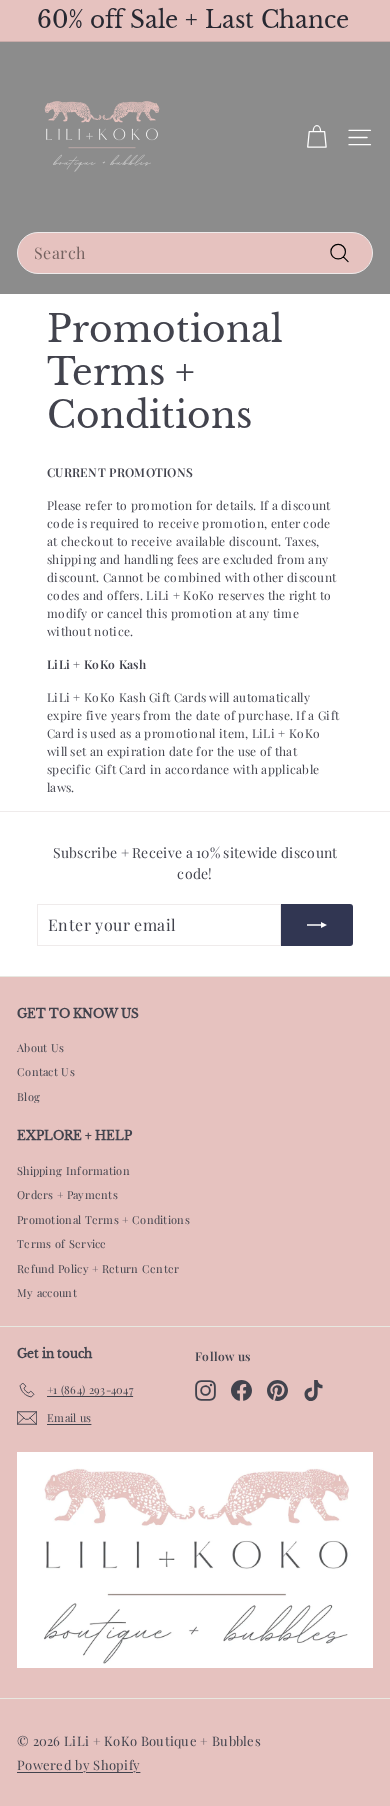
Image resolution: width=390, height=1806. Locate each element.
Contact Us (46, 1071)
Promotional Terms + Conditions (103, 1219)
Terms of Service (62, 1243)
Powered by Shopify (78, 1764)
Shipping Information (73, 1170)
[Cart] (316, 137)
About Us (40, 1047)
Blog (28, 1096)
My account (47, 1292)
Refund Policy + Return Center (98, 1268)
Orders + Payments (67, 1194)
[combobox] (195, 253)
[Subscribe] (317, 925)
